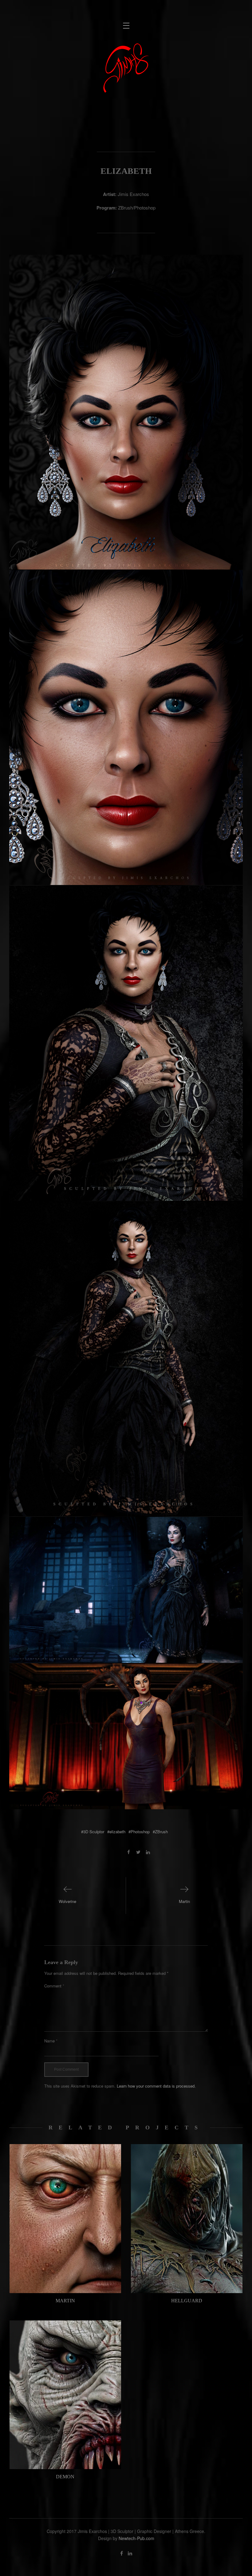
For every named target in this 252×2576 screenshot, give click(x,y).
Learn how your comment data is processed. (156, 2086)
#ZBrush (160, 1832)
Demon (65, 2477)
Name (51, 2041)
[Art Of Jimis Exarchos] (126, 68)
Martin (65, 2301)
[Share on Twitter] (138, 1852)
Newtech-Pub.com (136, 2538)
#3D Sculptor (93, 1832)
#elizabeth (116, 1832)
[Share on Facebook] (129, 1852)
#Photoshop (139, 1832)
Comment (54, 1986)
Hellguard (187, 2301)
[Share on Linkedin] (148, 1852)
